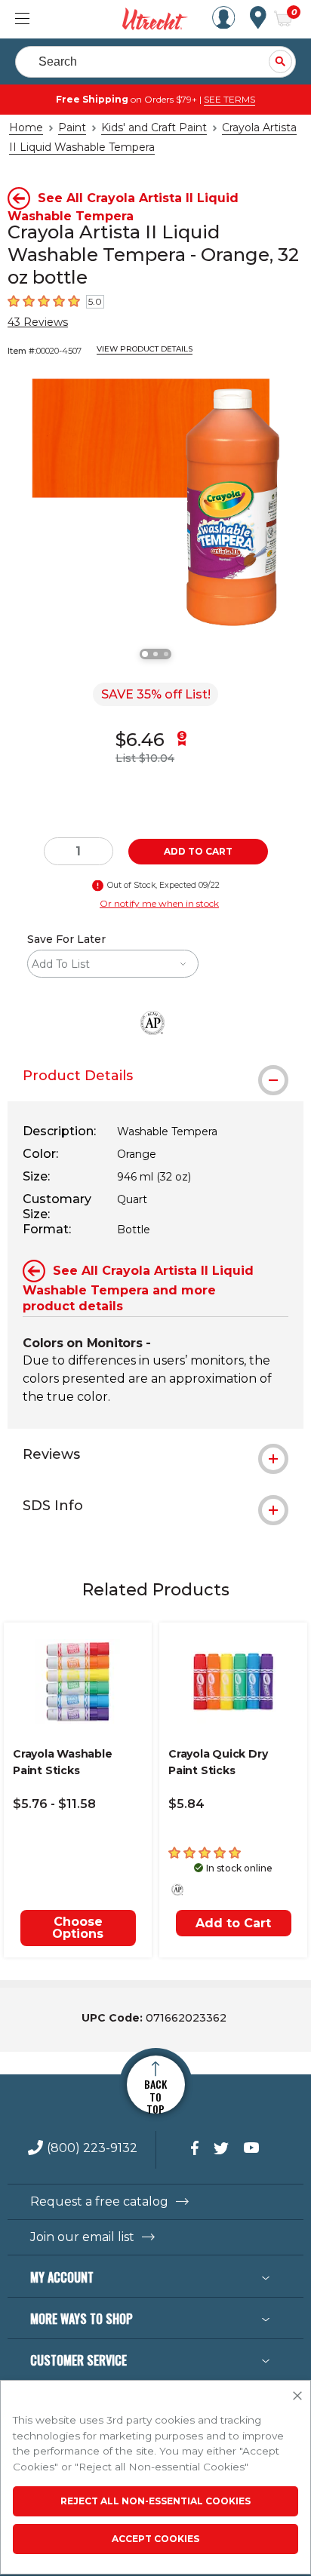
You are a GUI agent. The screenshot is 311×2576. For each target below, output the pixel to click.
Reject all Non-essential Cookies (155, 2501)
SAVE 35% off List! (156, 694)
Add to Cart (233, 1923)
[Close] (297, 2396)
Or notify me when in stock (159, 903)
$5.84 (186, 1804)
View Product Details (145, 349)
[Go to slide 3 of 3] (166, 654)
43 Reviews (38, 322)
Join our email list (82, 2237)
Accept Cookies (155, 2539)
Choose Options (78, 1928)
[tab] (155, 1076)
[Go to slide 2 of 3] (155, 654)
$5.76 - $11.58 (54, 1804)
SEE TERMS (229, 99)
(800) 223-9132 (92, 2149)
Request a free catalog (99, 2202)
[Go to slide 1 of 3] (145, 654)
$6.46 (140, 740)
